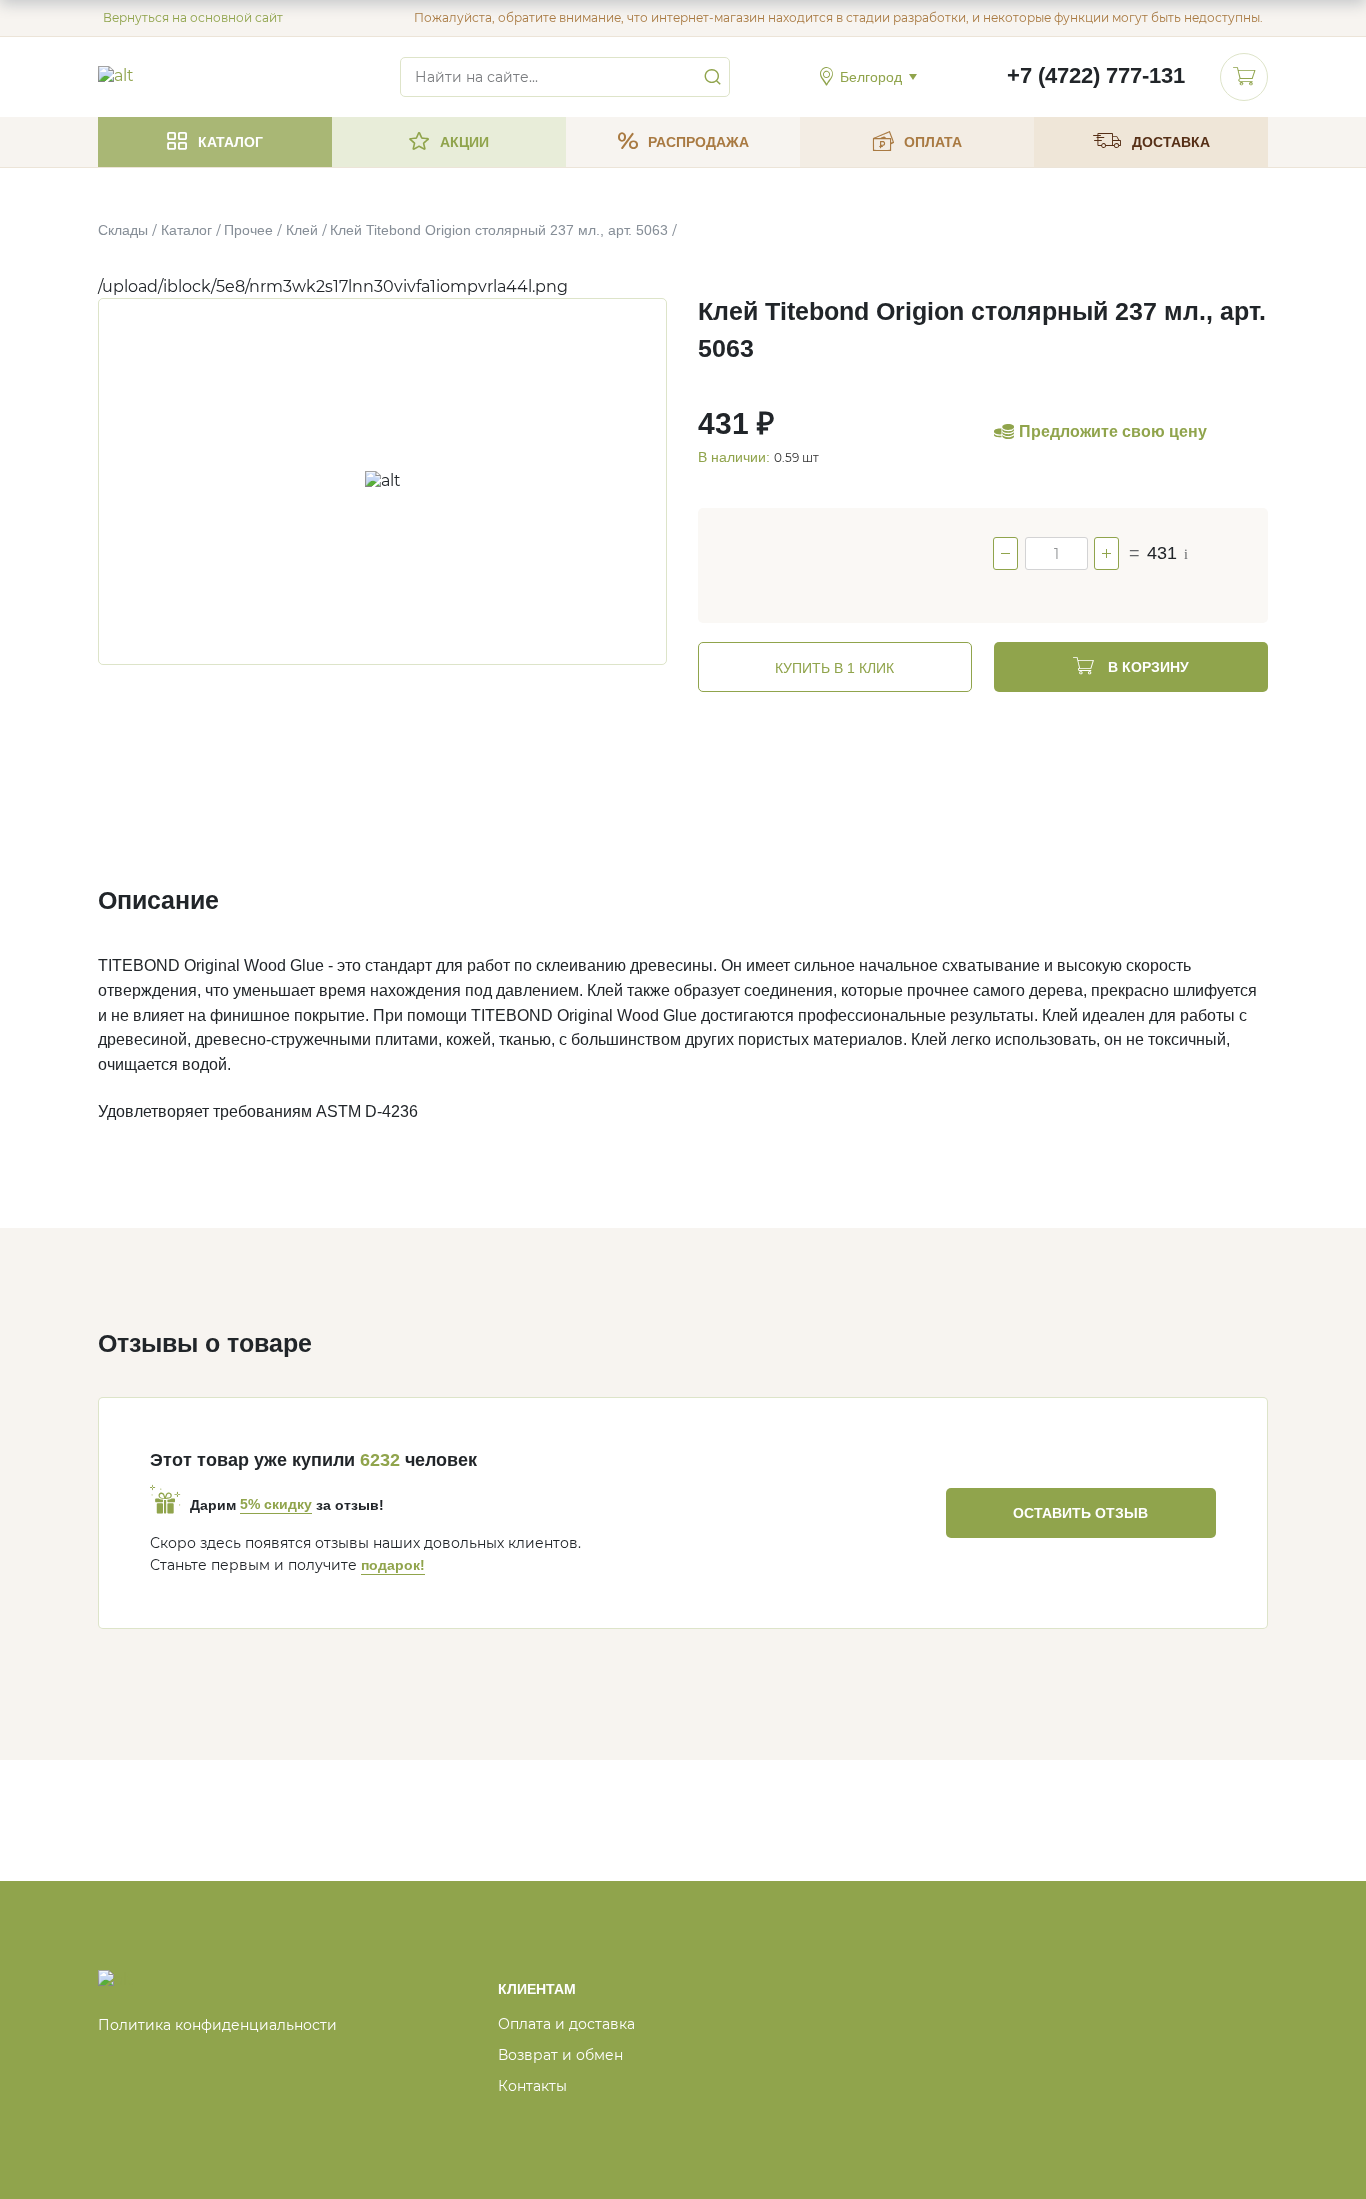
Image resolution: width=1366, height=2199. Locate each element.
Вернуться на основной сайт (193, 17)
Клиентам (537, 1989)
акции (464, 142)
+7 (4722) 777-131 (1096, 75)
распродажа (698, 142)
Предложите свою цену (1113, 431)
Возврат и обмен (560, 2055)
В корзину (1146, 667)
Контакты (532, 2086)
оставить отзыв (1080, 1513)
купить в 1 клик (834, 668)
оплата (933, 142)
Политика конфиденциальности (217, 2025)
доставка (1171, 142)
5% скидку (276, 1504)
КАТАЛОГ (230, 142)
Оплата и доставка (566, 2024)
